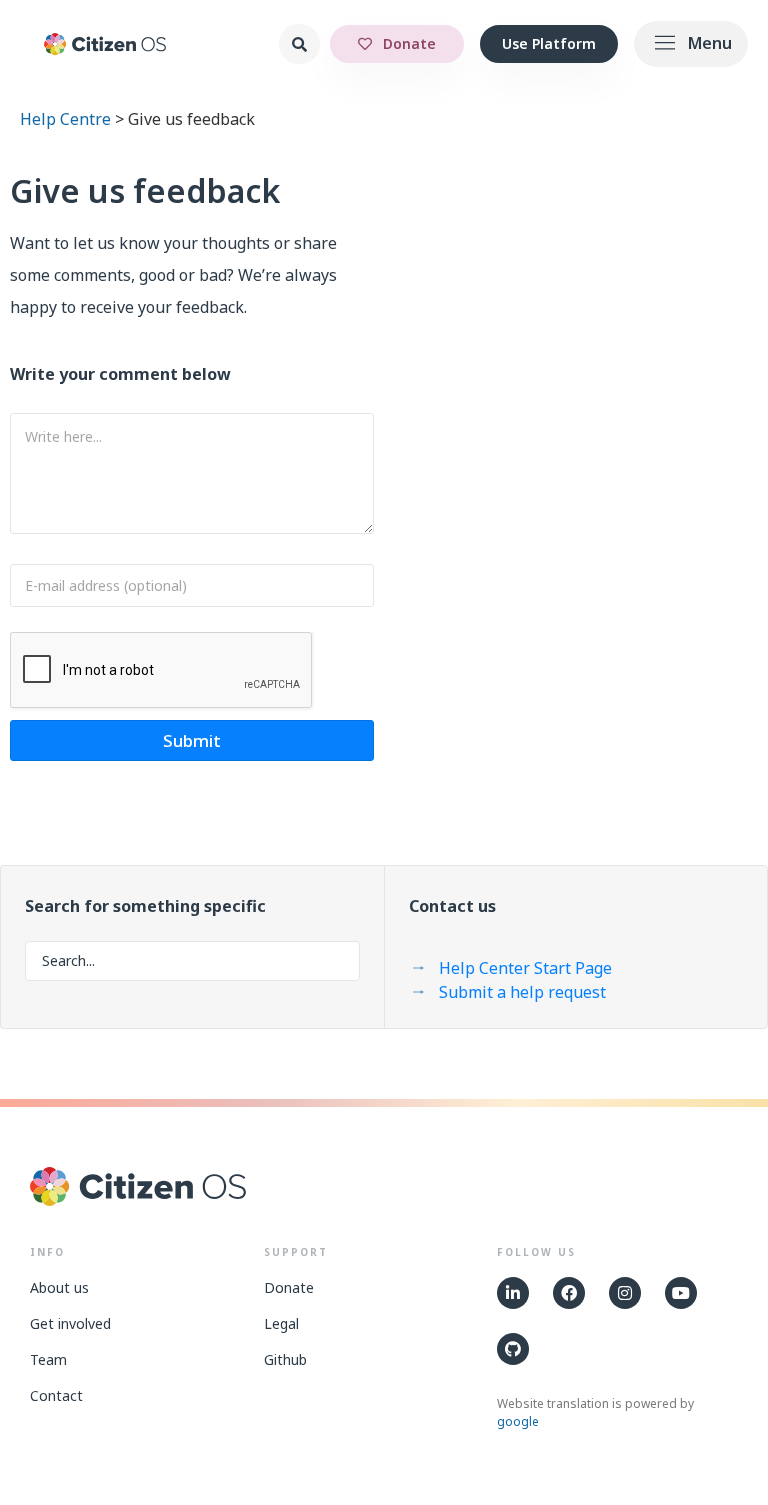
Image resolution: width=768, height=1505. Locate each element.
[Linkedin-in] (513, 1293)
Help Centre (65, 119)
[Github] (513, 1349)
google (518, 1421)
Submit (192, 740)
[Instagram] (625, 1293)
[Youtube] (681, 1293)
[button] (691, 44)
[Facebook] (569, 1293)
